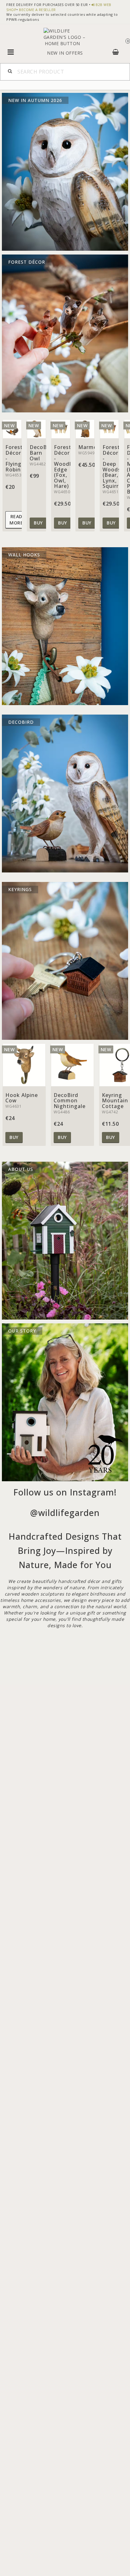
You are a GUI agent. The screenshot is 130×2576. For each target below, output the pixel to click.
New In (56, 53)
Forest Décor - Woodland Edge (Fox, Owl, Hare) (68, 467)
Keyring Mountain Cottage (115, 1101)
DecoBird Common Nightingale (70, 1101)
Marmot (89, 447)
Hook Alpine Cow (22, 1098)
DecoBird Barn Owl (42, 453)
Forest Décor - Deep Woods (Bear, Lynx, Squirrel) (114, 467)
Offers (74, 53)
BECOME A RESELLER (37, 10)
